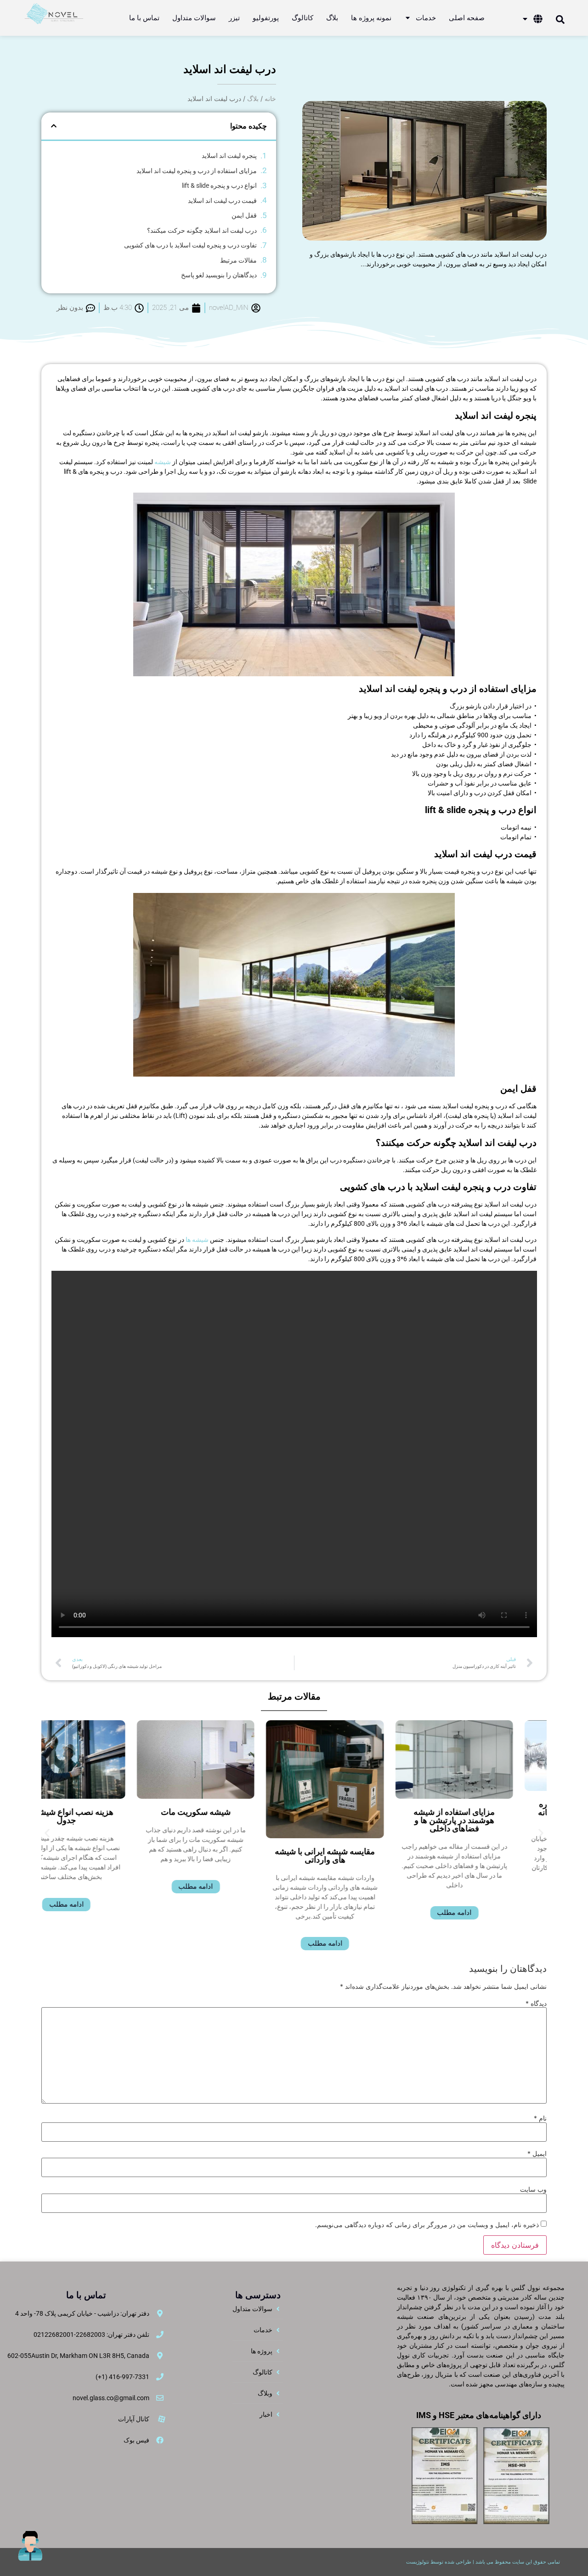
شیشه (163, 462)
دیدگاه (536, 2004)
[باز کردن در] (525, 19)
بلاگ (332, 18)
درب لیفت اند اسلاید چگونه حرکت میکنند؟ (202, 230)
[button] (54, 126)
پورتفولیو (266, 18)
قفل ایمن (244, 215)
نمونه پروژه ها (371, 18)
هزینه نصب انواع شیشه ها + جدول (99, 1816)
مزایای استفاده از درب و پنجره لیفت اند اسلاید (197, 171)
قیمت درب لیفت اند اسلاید (222, 201)
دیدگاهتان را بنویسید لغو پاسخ (219, 275)
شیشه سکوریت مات (229, 1812)
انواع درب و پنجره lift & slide (219, 185)
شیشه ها (197, 1240)
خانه (270, 98)
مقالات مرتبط (238, 260)
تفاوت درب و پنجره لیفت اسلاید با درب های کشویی (190, 245)
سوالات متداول (194, 18)
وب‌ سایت (533, 2189)
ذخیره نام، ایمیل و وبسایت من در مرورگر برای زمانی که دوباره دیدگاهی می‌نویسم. (427, 2225)
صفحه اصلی (467, 18)
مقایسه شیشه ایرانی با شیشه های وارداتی (358, 1855)
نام (540, 2118)
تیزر (234, 18)
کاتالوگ (302, 18)
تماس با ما (144, 18)
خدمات (426, 18)
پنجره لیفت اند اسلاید (229, 156)
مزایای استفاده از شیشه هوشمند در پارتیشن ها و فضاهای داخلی (488, 1820)
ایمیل (537, 2154)
